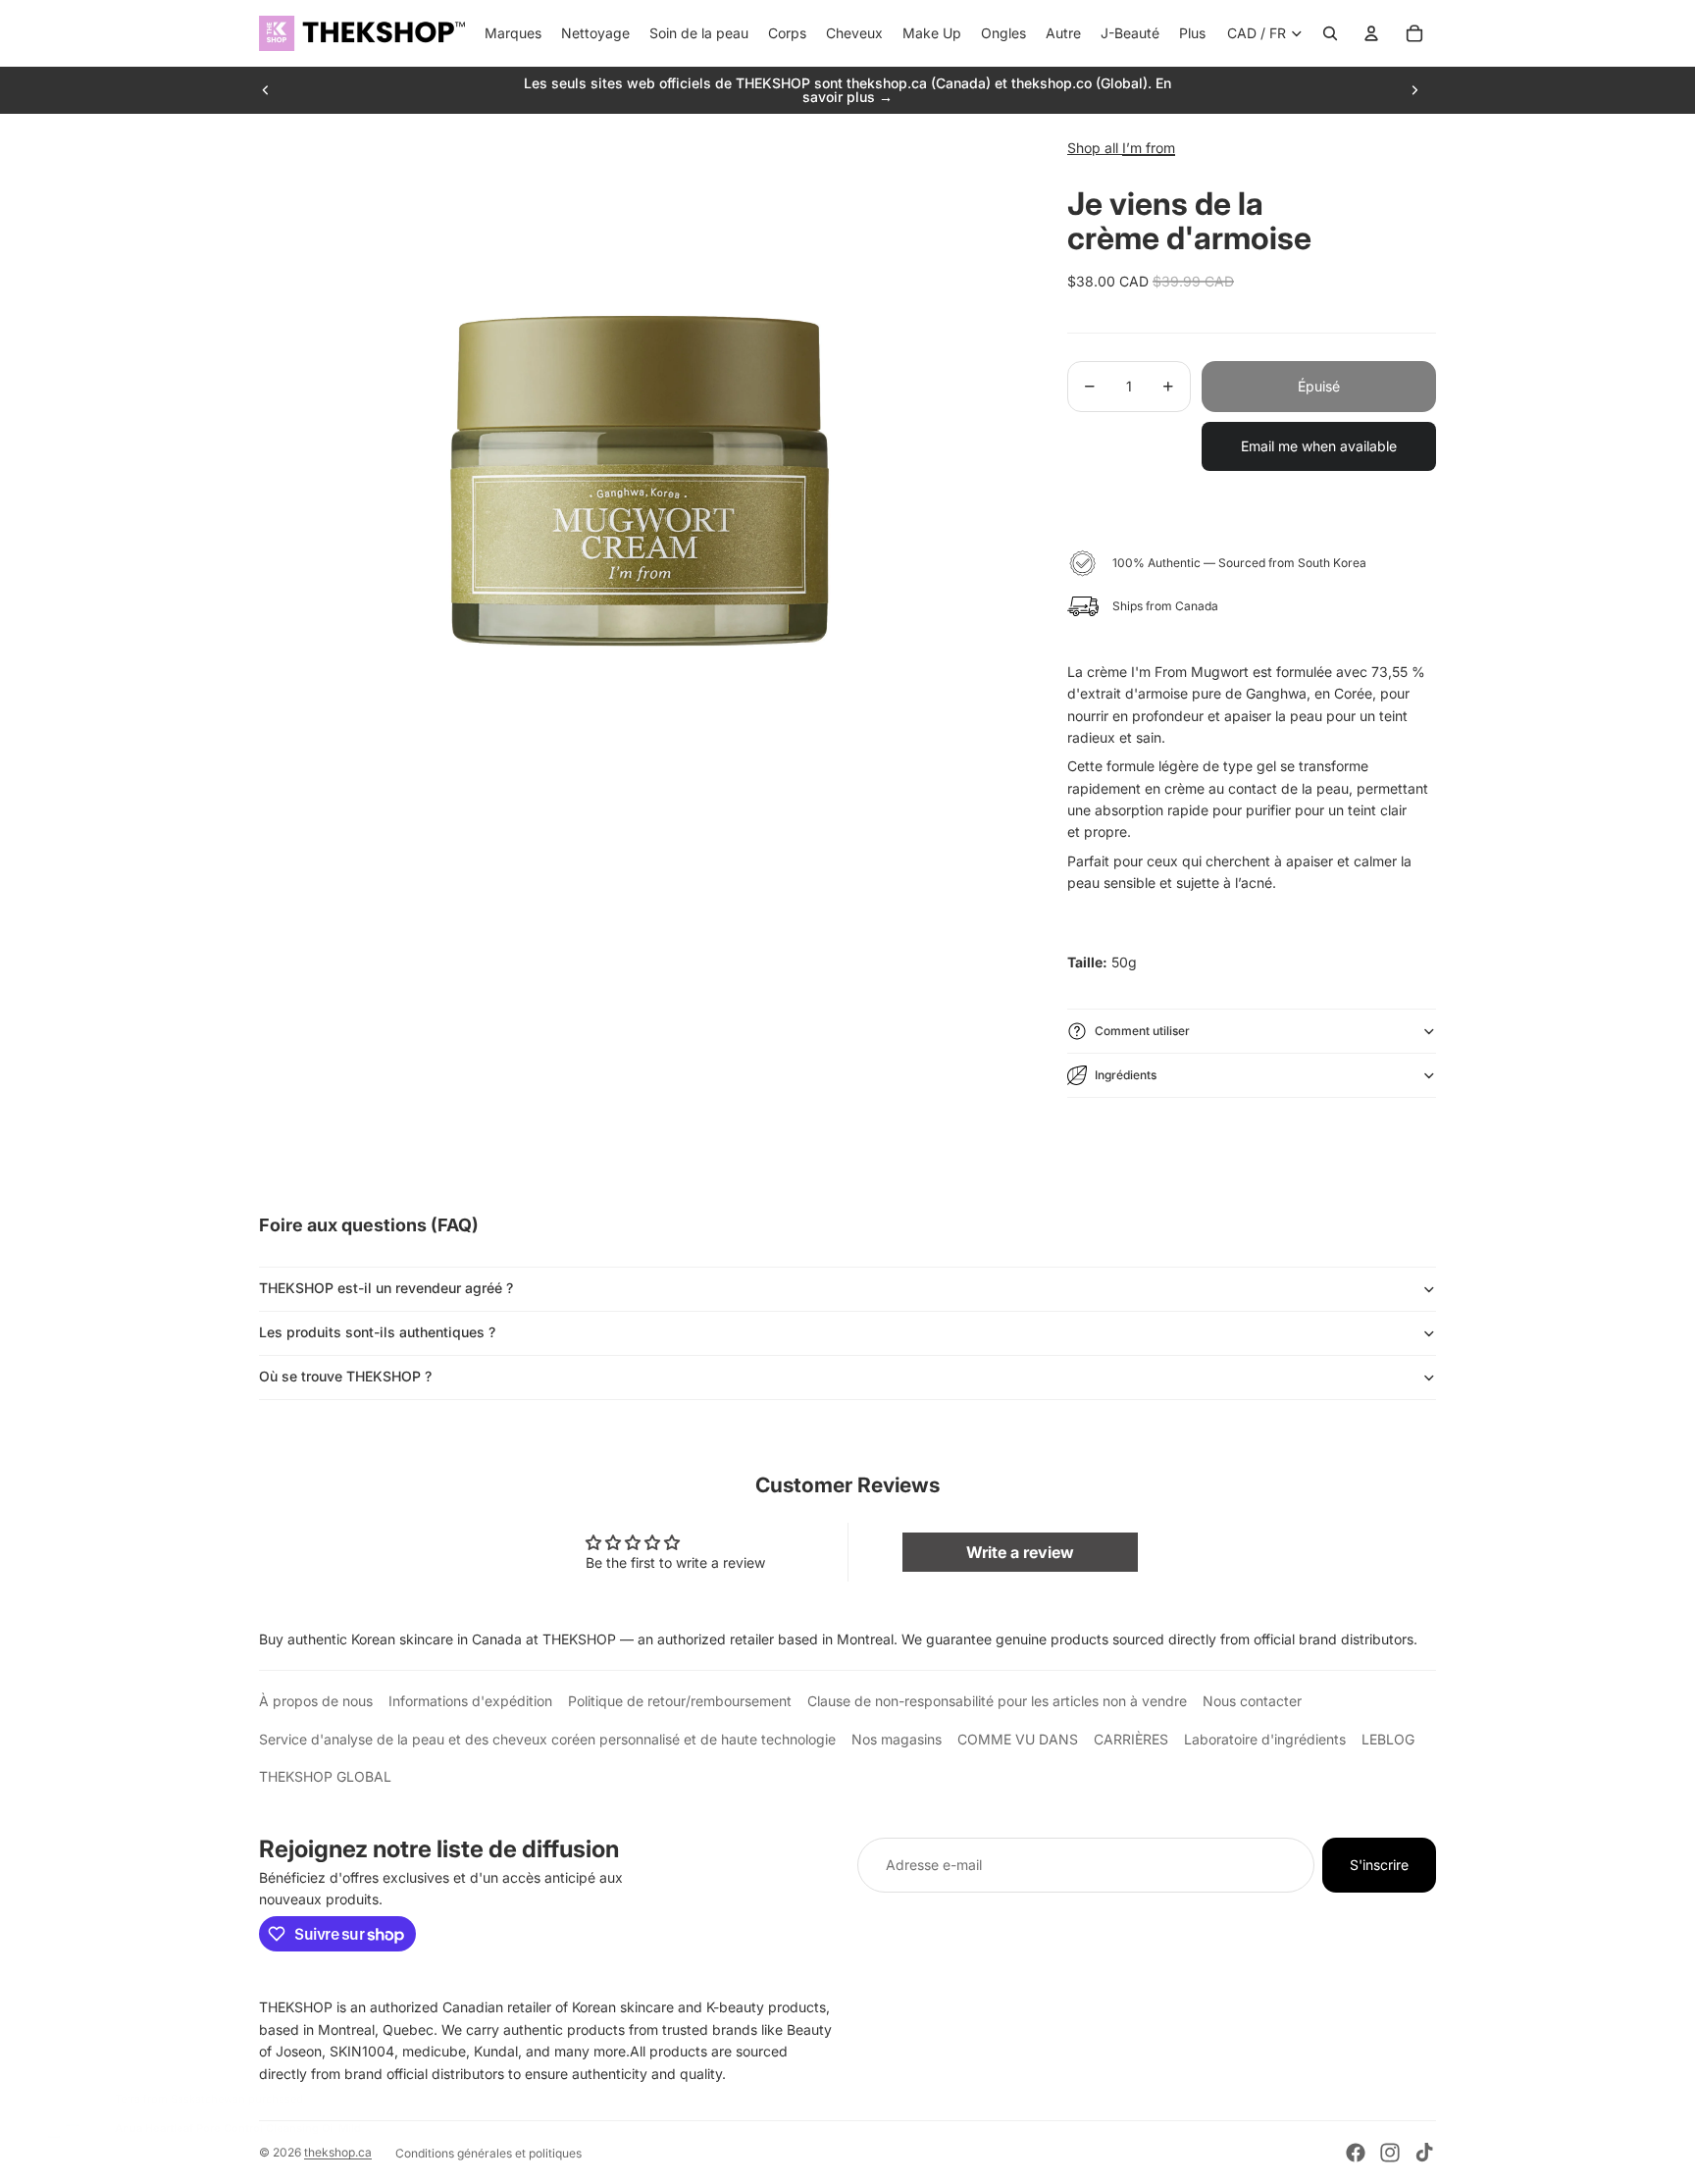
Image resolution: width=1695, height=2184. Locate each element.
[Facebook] (1356, 2153)
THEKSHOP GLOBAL (325, 1776)
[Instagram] (1390, 2153)
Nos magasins (897, 1739)
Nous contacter (1252, 1701)
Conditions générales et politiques (488, 2153)
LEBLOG (1388, 1739)
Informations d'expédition (470, 1701)
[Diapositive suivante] (1414, 90)
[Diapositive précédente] (266, 90)
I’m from (1149, 148)
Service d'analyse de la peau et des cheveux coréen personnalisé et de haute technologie (547, 1739)
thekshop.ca (338, 2152)
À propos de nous (316, 1701)
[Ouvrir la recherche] (1330, 33)
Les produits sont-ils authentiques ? (377, 1332)
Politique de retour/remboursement (680, 1701)
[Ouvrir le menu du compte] (1371, 33)
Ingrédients (1126, 1075)
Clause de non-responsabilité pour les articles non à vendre (997, 1701)
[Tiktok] (1424, 2153)
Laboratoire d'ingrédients (1265, 1739)
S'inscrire (1379, 1865)
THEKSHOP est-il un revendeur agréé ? (386, 1288)
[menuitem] (1192, 33)
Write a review (1020, 1552)
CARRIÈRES (1131, 1739)
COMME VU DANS (1018, 1739)
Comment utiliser (1142, 1031)
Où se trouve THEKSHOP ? (345, 1376)
